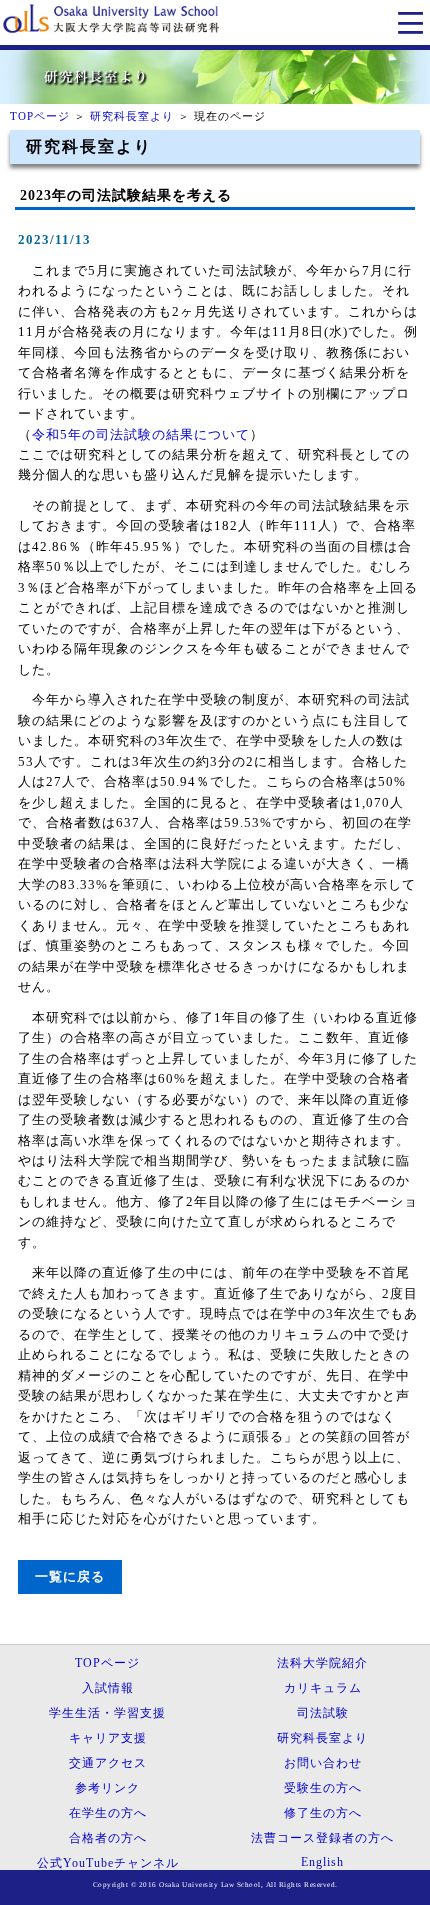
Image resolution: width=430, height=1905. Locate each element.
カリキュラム (323, 1688)
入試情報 (108, 1688)
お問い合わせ (323, 1763)
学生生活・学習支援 (107, 1713)
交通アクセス (108, 1763)
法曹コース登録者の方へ (322, 1838)
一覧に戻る (70, 1577)
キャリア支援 (108, 1738)
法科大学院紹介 (322, 1663)
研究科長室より (132, 116)
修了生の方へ (323, 1813)
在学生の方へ (108, 1813)
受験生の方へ (323, 1788)
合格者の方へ (108, 1838)
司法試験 (323, 1713)
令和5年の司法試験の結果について (141, 435)
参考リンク (107, 1788)
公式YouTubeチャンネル (108, 1863)
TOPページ (40, 116)
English (322, 1862)
